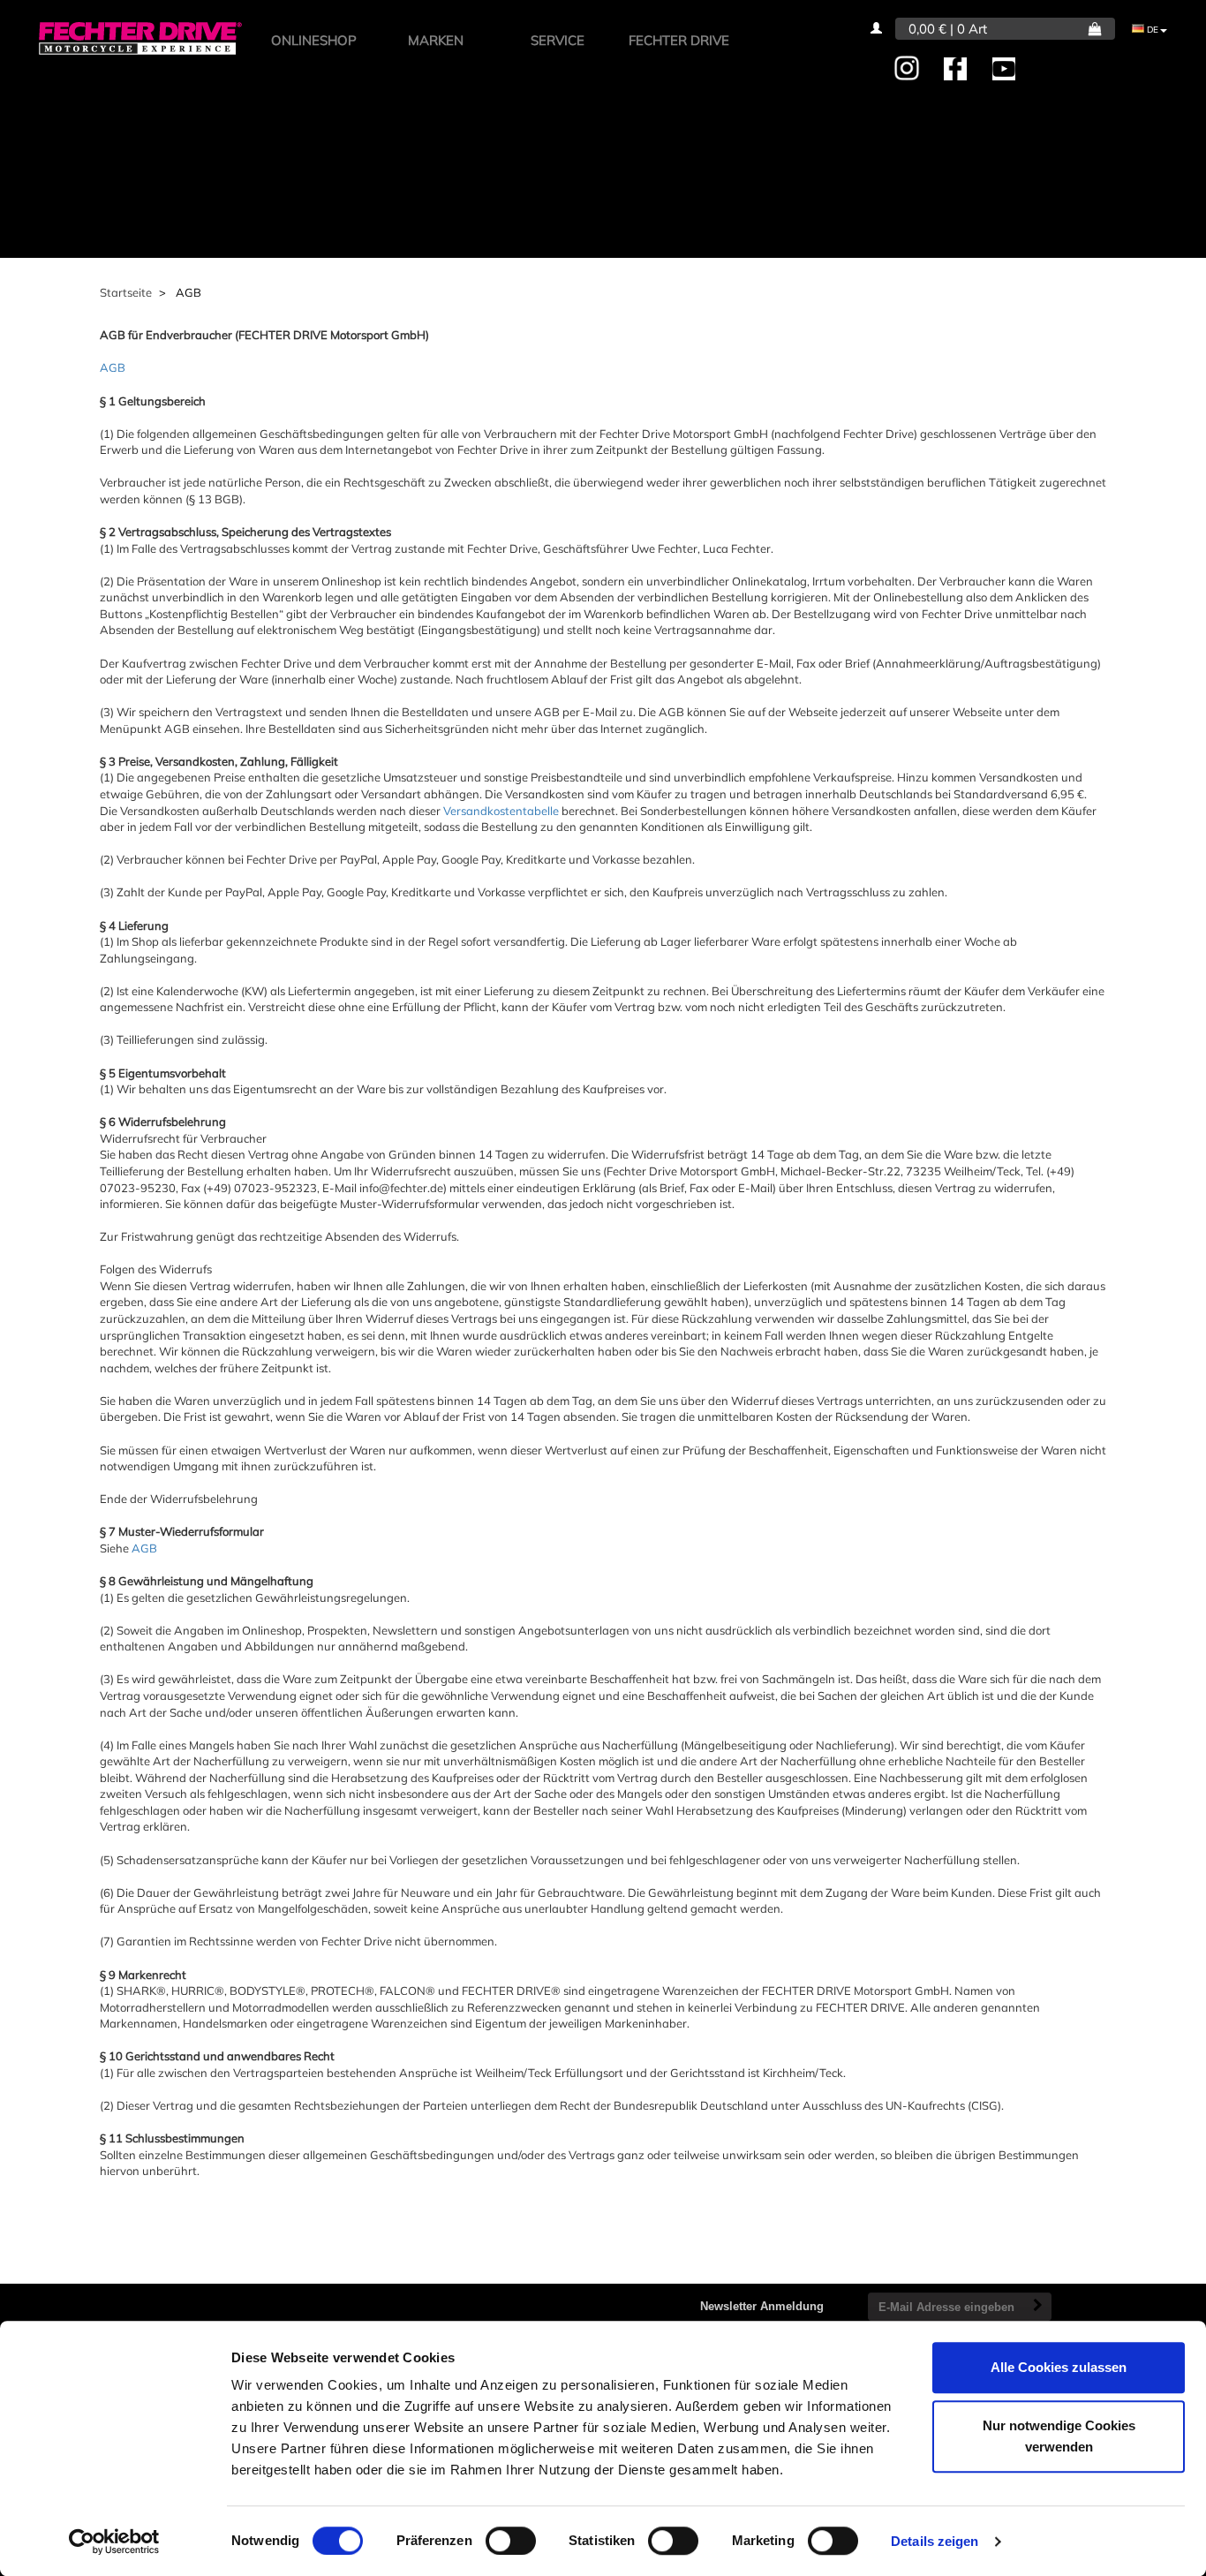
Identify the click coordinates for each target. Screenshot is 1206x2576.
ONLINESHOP (314, 40)
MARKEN (436, 40)
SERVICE (558, 40)
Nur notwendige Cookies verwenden (1059, 2436)
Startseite (126, 292)
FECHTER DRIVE (679, 40)
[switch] (511, 2541)
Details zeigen (935, 2541)
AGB (113, 367)
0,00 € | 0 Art (948, 29)
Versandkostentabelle (501, 811)
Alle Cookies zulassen (1059, 2367)
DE (1151, 30)
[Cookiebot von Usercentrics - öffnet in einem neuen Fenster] (114, 2542)
